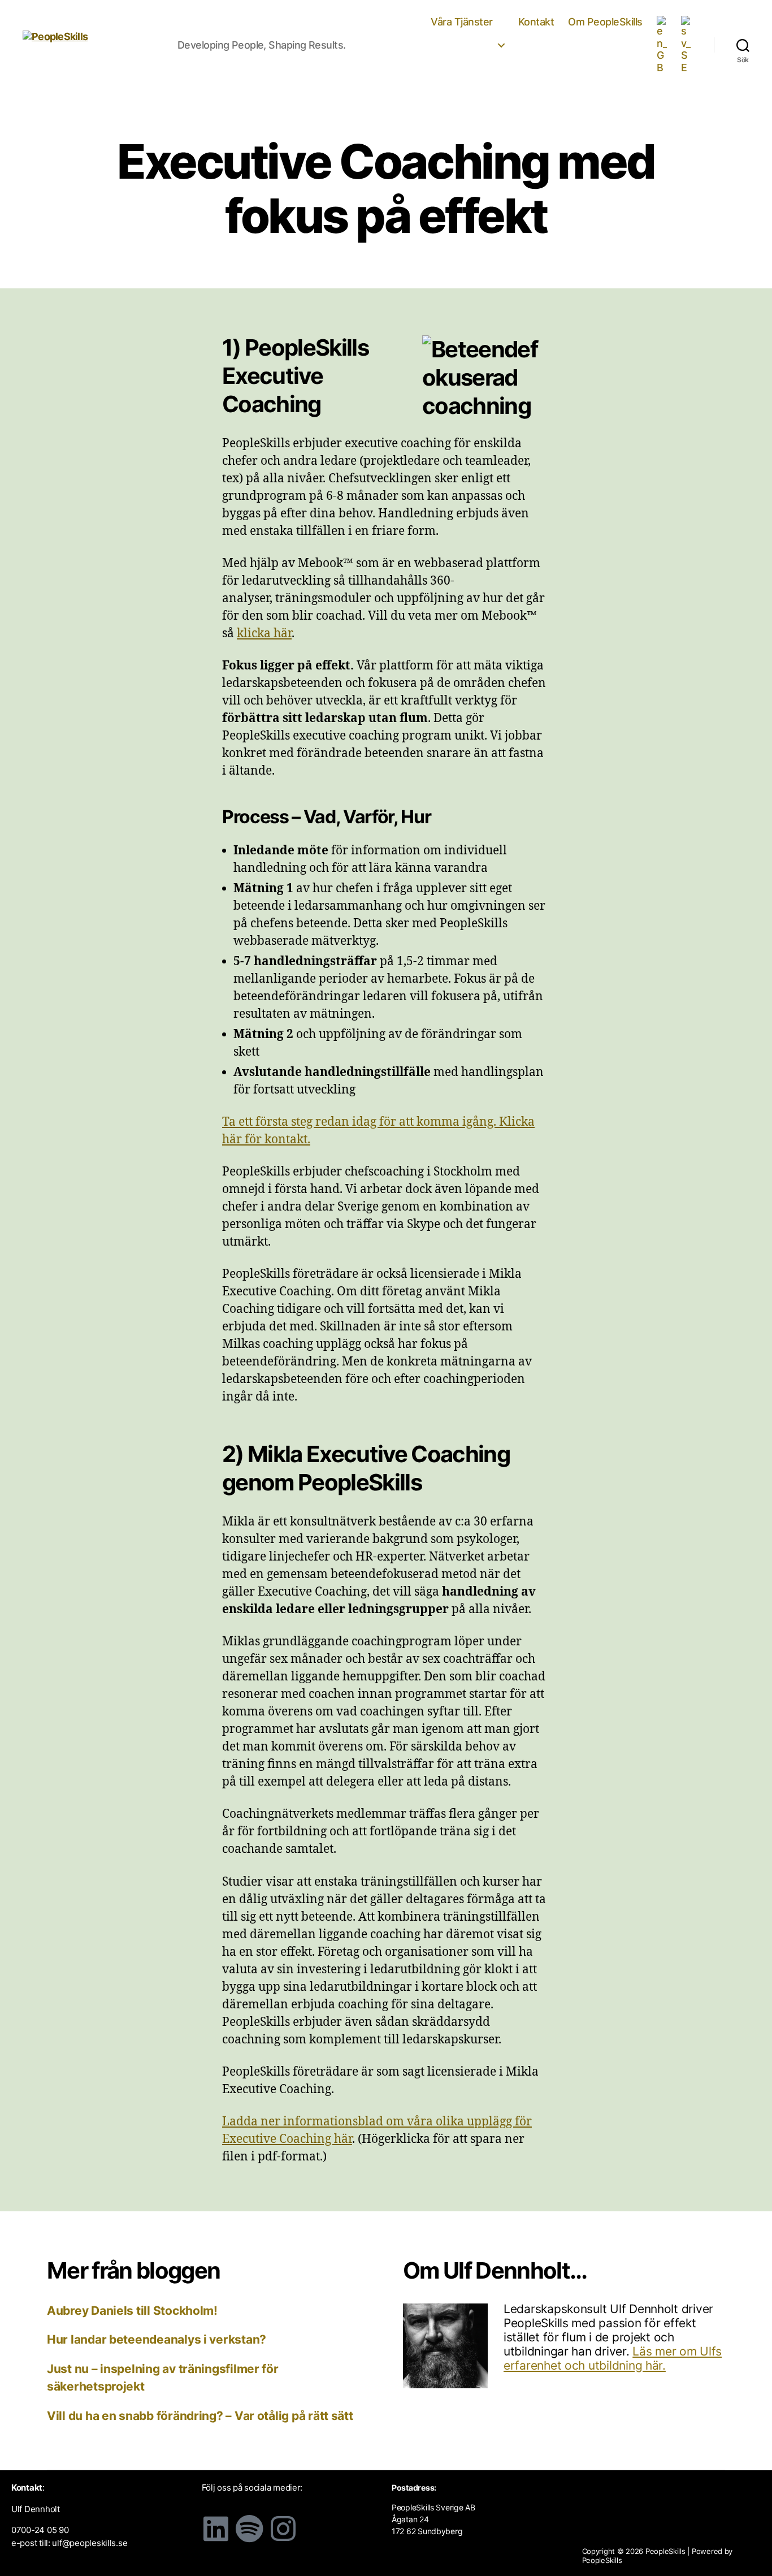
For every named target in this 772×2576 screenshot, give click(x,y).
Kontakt (536, 22)
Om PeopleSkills (605, 22)
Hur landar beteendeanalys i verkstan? (157, 2339)
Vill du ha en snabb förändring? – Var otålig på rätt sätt (200, 2416)
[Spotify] (249, 2529)
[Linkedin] (216, 2529)
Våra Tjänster (462, 22)
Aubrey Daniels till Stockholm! (132, 2311)
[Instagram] (283, 2529)
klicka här (264, 634)
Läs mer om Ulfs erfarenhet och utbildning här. (613, 2358)
